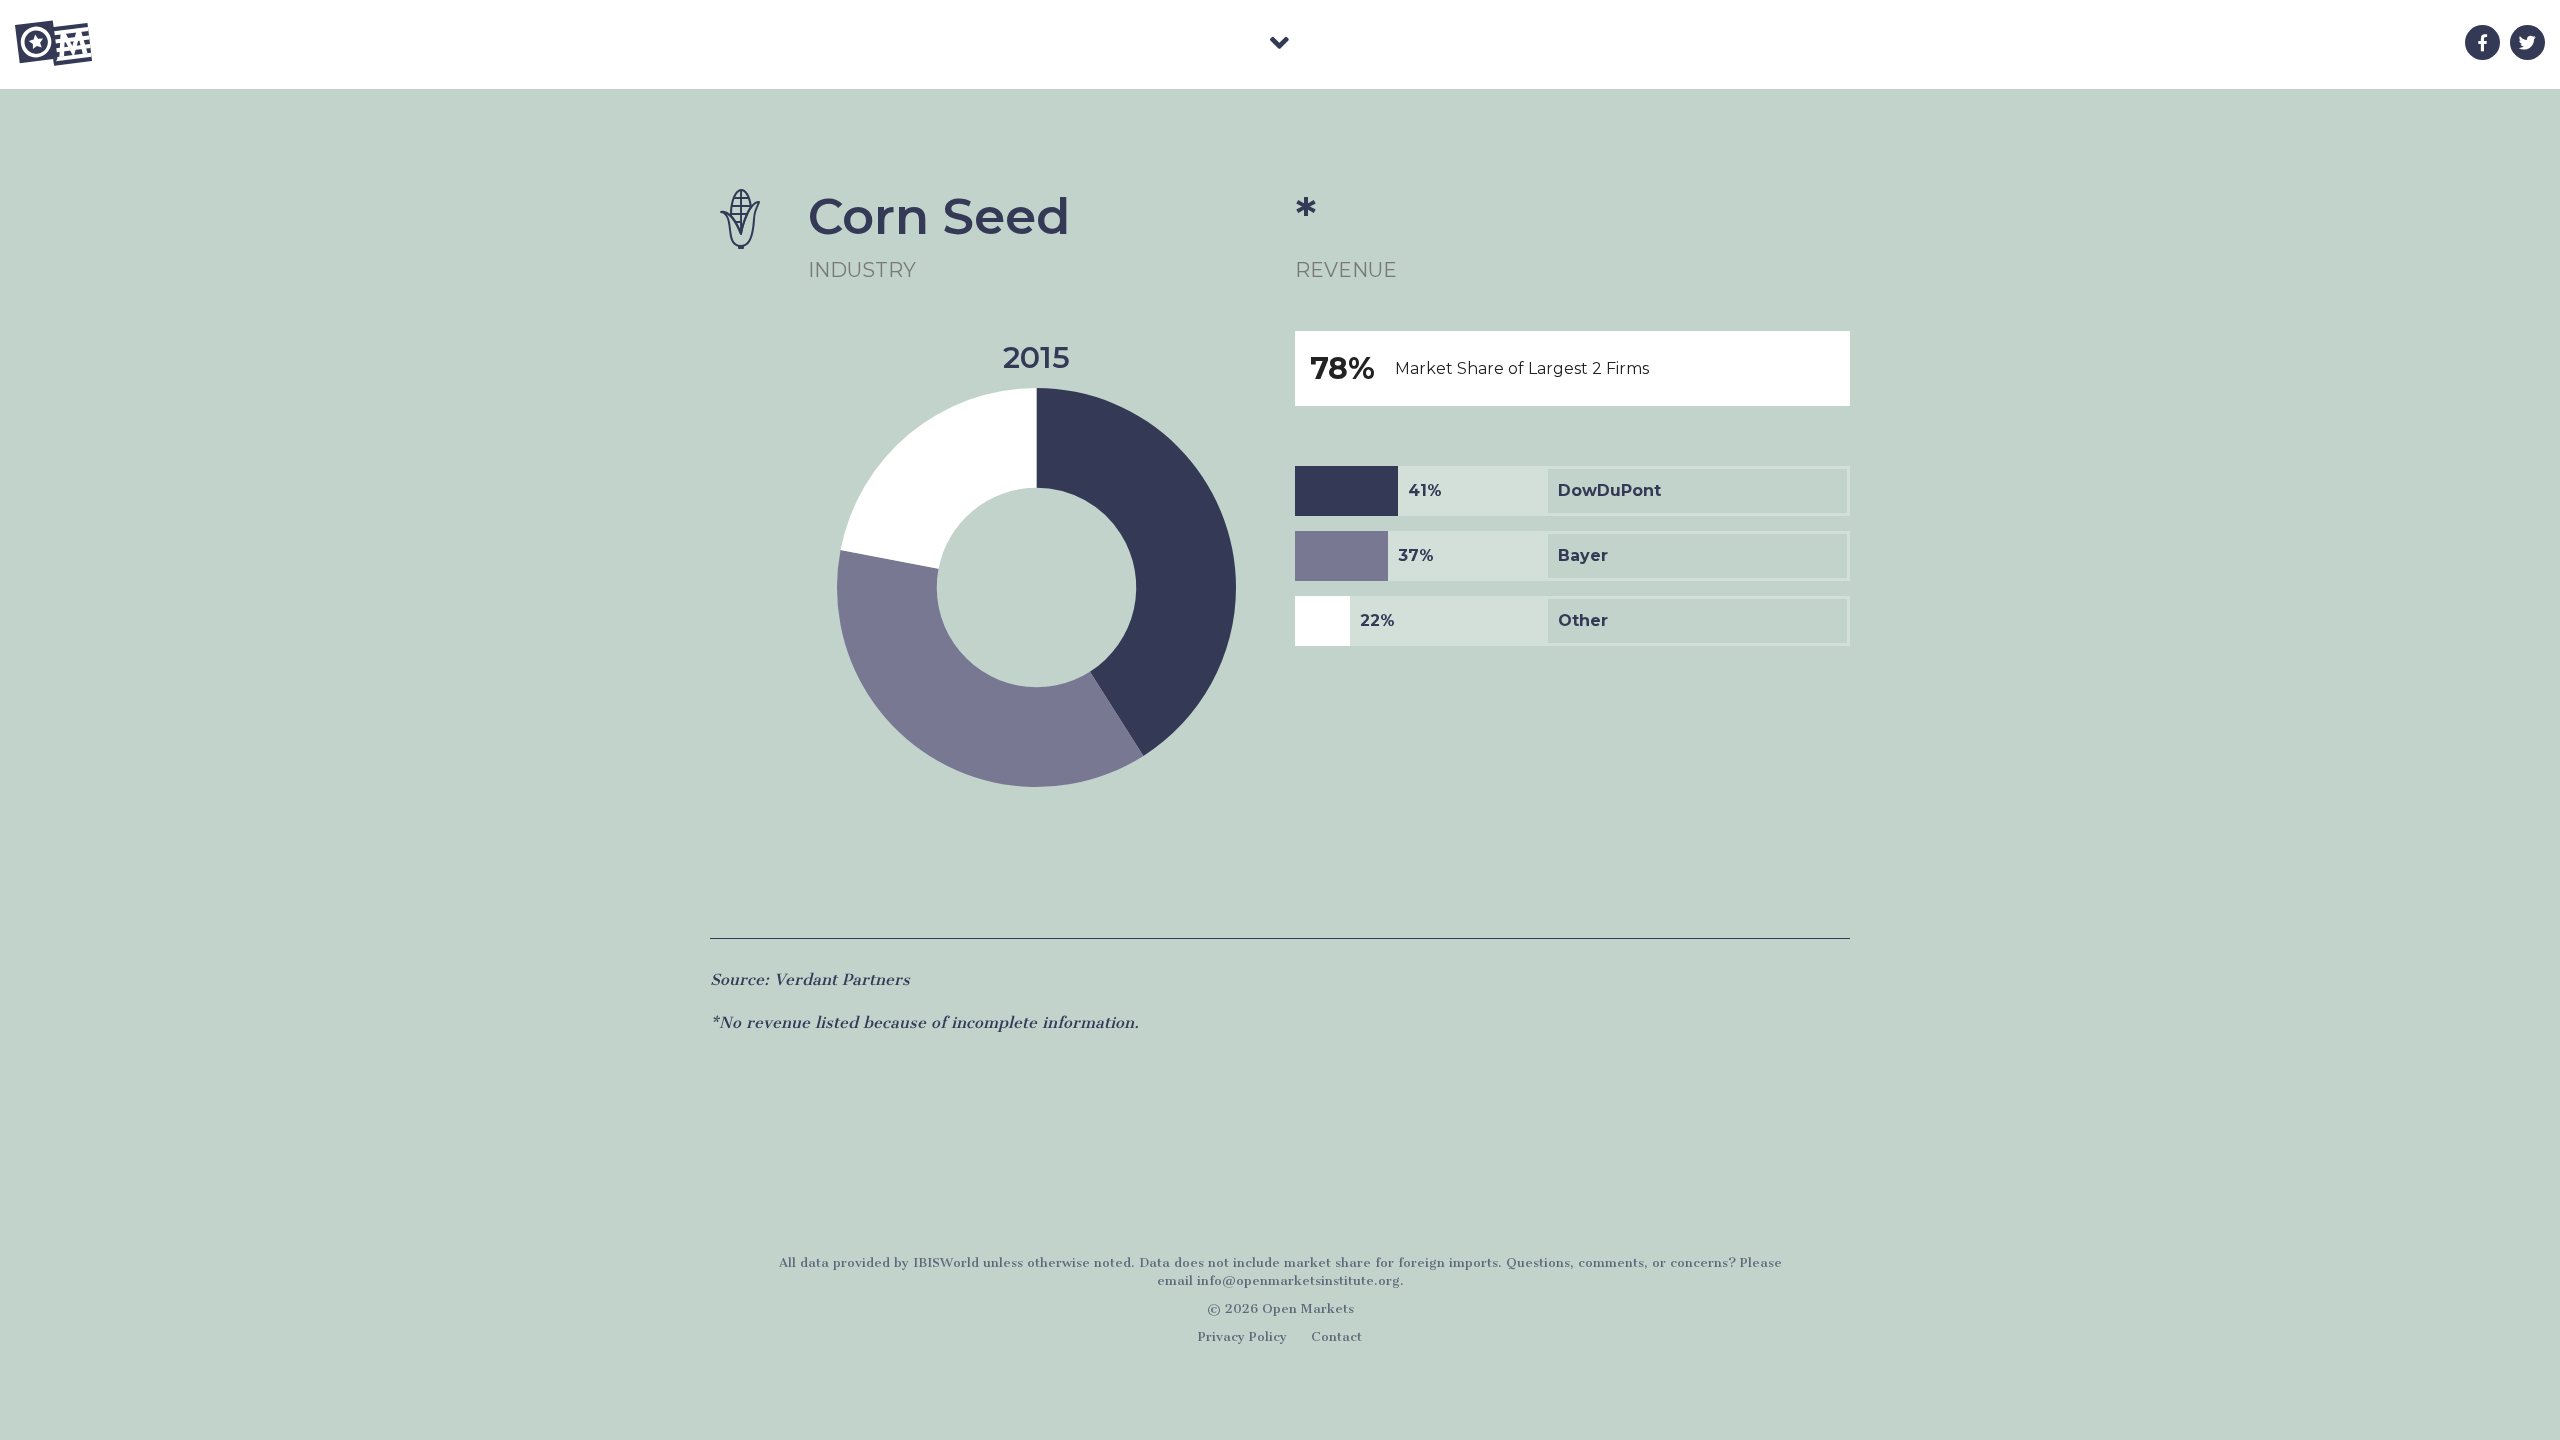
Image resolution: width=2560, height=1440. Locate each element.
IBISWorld (946, 1262)
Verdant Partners (842, 979)
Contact (1336, 1336)
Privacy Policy (1242, 1336)
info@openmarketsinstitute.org (1298, 1280)
